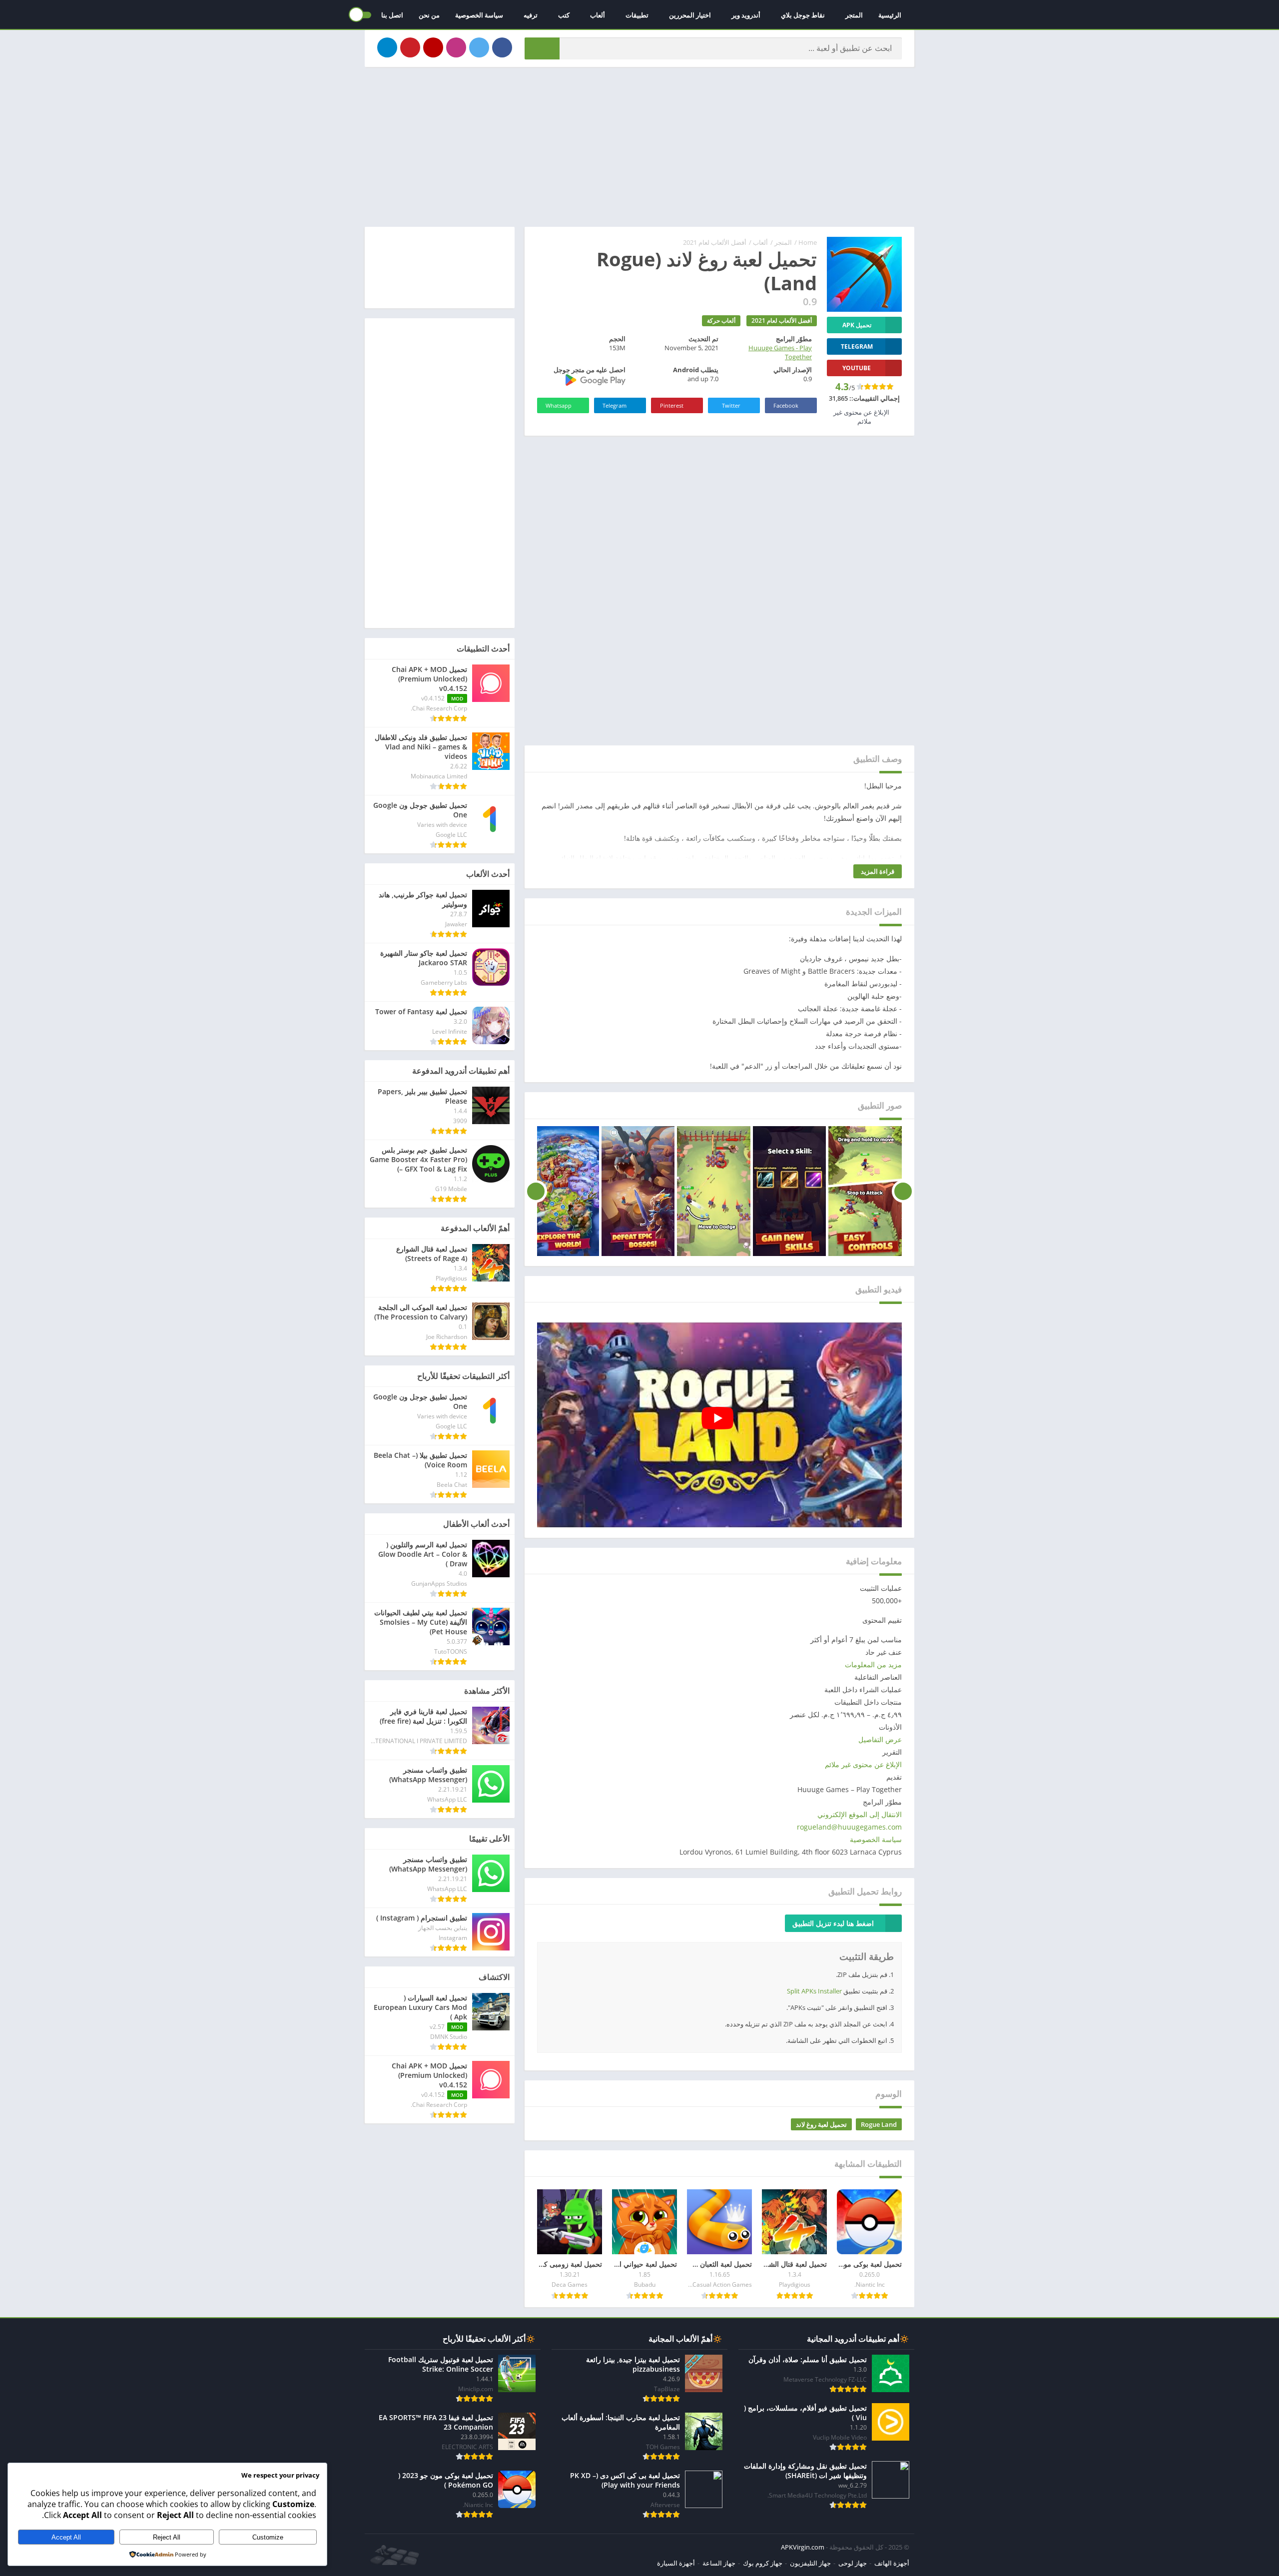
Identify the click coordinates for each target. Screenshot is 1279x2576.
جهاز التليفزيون (810, 2563)
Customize (268, 2537)
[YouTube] (433, 47)
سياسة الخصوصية (479, 15)
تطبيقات (637, 15)
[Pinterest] (410, 47)
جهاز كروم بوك (763, 2563)
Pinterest (672, 405)
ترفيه (531, 15)
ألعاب (598, 15)
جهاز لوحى (853, 2563)
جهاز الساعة (719, 2563)
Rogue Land (879, 2124)
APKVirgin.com (803, 2547)
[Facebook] (502, 47)
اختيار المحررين (690, 15)
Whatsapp (559, 405)
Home (808, 242)
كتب (564, 15)
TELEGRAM (857, 346)
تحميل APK (857, 325)
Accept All (66, 2537)
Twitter (731, 405)
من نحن (429, 15)
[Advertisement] (639, 147)
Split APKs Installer (814, 1991)
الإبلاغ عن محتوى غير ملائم (863, 1764)
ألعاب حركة (721, 321)
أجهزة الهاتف (892, 2563)
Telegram (615, 405)
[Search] (542, 48)
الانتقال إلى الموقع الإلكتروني (860, 1814)
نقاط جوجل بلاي (803, 15)
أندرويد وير (746, 15)
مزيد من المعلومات (873, 1664)
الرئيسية (890, 15)
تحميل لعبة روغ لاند (821, 2124)
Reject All (167, 2537)
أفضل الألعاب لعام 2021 (715, 242)
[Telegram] (387, 47)
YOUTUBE (857, 368)
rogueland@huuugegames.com (849, 1827)
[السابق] (903, 1191)
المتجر (854, 15)
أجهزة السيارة (676, 2563)
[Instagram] (456, 47)
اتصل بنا (392, 15)
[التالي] (536, 1191)
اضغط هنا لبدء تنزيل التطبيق (833, 1923)
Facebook (786, 405)
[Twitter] (479, 47)
